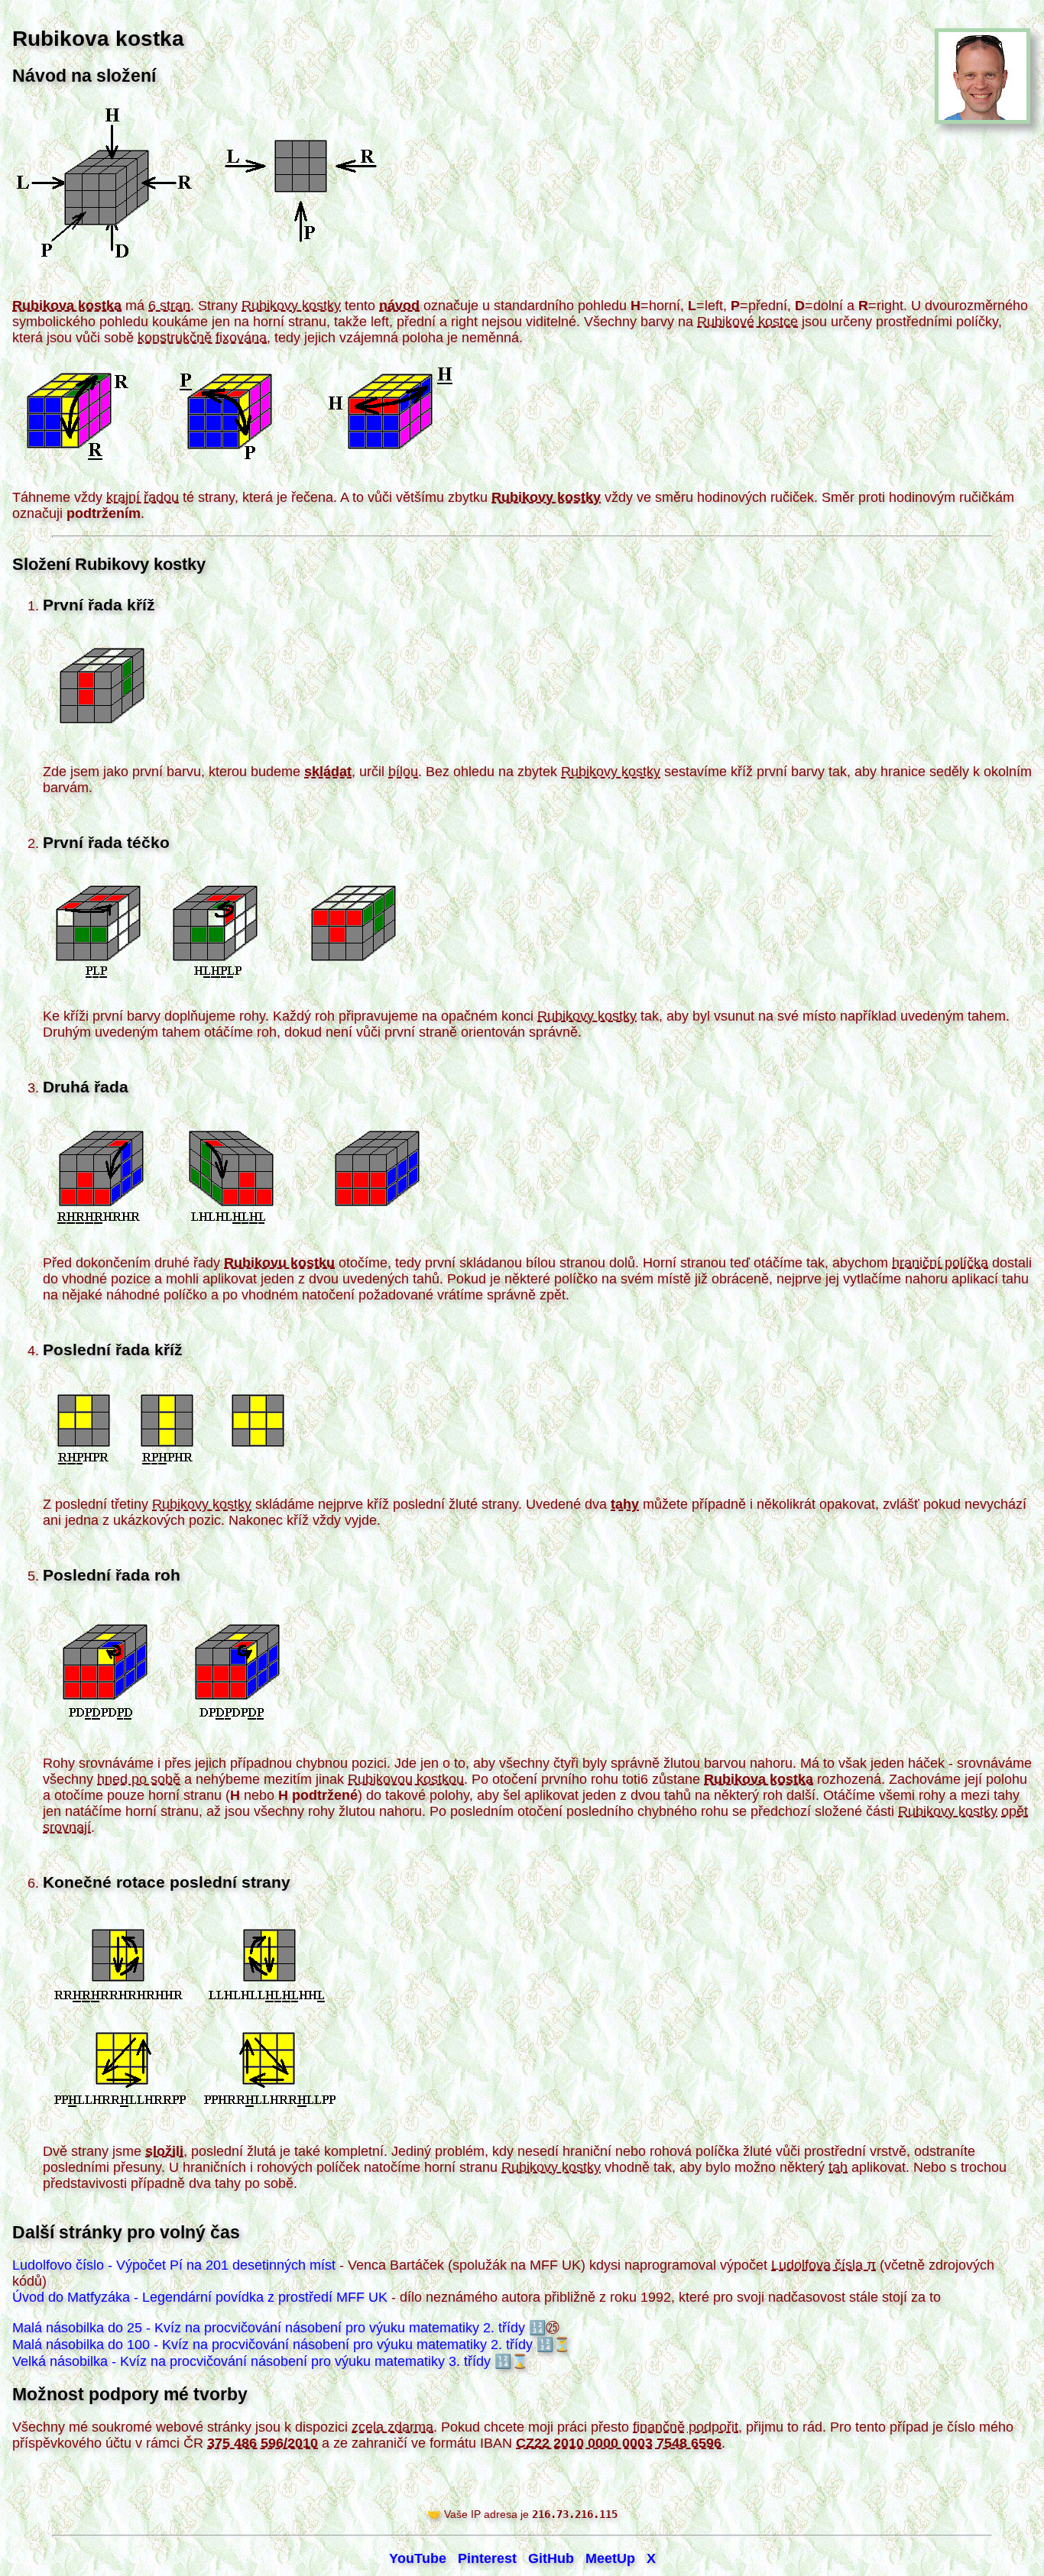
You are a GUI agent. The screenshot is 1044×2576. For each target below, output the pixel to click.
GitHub (551, 2558)
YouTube (418, 2558)
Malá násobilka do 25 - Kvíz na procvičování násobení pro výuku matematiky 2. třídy (269, 2328)
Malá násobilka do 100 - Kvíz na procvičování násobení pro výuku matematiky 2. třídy (272, 2345)
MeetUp (610, 2558)
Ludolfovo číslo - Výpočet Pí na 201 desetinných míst (174, 2265)
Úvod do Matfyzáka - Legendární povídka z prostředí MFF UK (200, 2297)
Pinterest (487, 2558)
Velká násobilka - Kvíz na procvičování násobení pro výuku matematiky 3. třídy (251, 2361)
